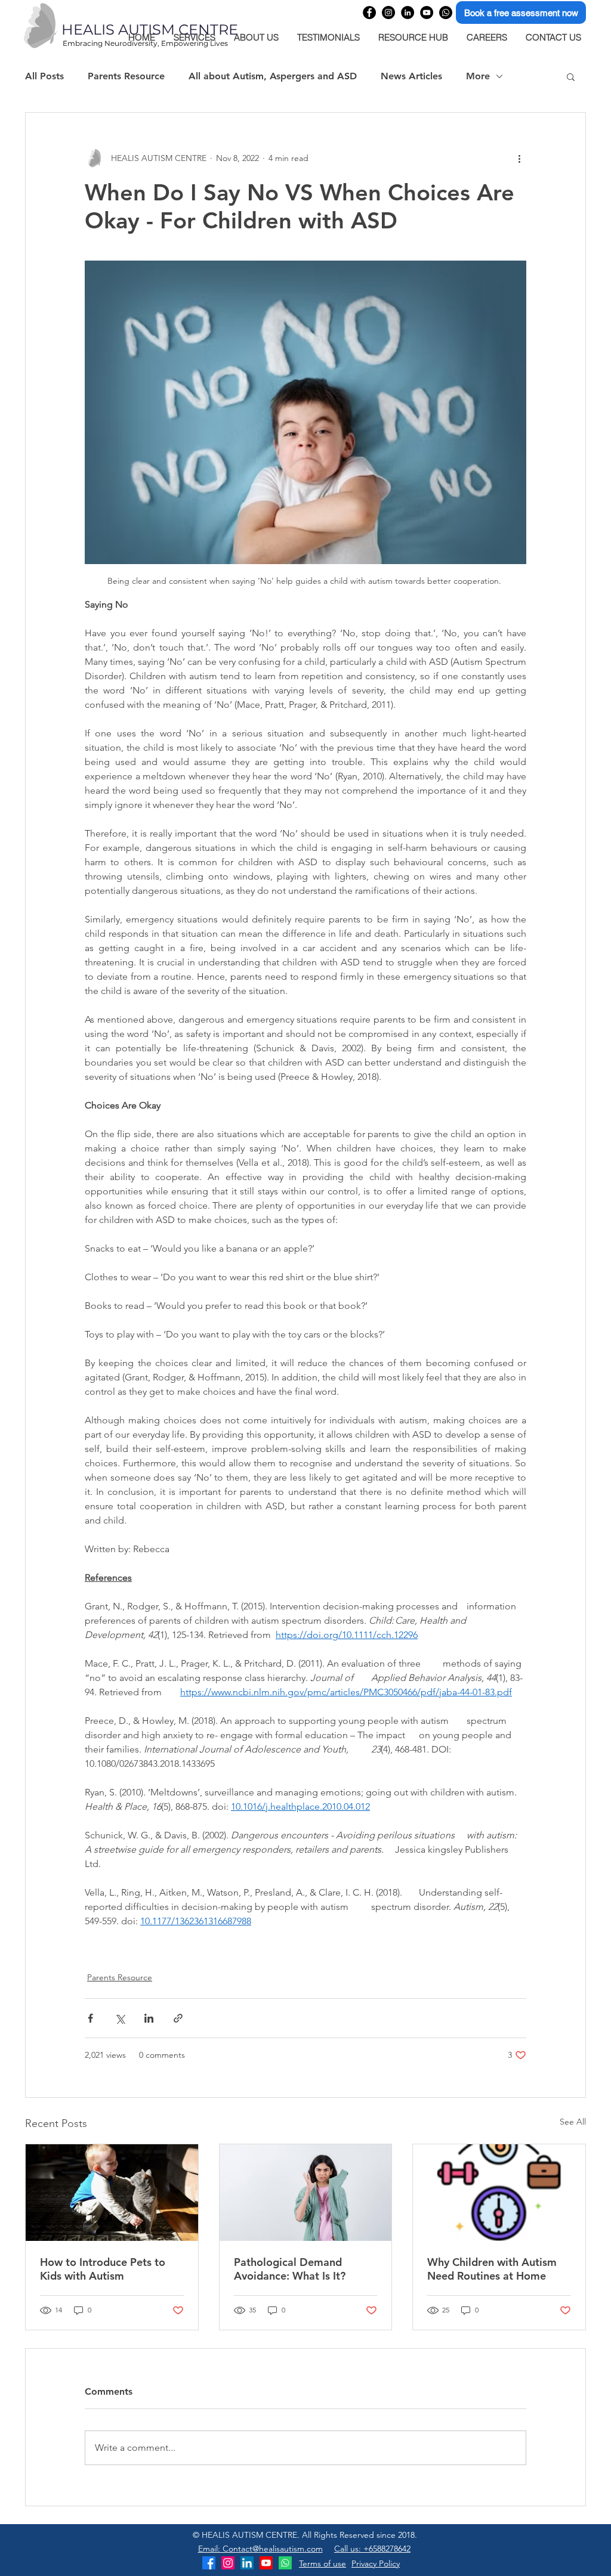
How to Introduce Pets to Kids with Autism (103, 2269)
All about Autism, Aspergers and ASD (273, 76)
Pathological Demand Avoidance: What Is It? (290, 2269)
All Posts (44, 76)
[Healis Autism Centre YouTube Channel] (427, 13)
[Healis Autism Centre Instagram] (228, 2563)
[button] (571, 76)
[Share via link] (178, 2018)
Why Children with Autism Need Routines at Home (492, 2269)
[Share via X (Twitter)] (120, 2018)
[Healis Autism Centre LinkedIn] (247, 2563)
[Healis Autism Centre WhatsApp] (446, 13)
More (478, 76)
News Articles (411, 76)
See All (573, 2122)
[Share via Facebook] (90, 2018)
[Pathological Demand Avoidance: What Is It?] (306, 2193)
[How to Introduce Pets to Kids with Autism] (112, 2193)
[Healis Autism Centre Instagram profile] (388, 13)
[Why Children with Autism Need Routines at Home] (499, 2193)
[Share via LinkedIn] (149, 2018)
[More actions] (519, 158)
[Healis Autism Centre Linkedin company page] (408, 13)
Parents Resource (126, 76)
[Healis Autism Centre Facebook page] (369, 13)
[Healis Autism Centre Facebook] (209, 2563)
